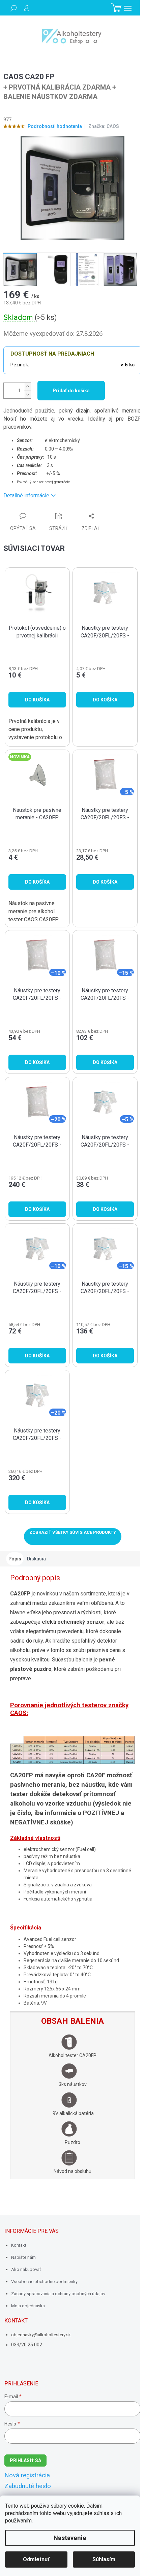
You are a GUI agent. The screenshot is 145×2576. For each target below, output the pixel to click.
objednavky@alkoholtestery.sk (41, 2335)
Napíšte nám (23, 2257)
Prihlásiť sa (25, 2461)
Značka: (104, 126)
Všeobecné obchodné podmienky (44, 2282)
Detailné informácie (26, 496)
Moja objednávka (28, 2306)
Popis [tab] (15, 1559)
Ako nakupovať (26, 2269)
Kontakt (19, 2245)
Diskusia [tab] (36, 1559)
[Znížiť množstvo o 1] (27, 394)
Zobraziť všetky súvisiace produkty (73, 1532)
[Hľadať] (13, 8)
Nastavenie (70, 2538)
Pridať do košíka (71, 391)
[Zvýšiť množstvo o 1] (27, 387)
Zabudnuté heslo (28, 2486)
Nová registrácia (27, 2475)
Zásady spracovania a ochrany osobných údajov (58, 2294)
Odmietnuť (36, 2559)
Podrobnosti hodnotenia (55, 126)
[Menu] (128, 8)
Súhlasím (104, 2559)
